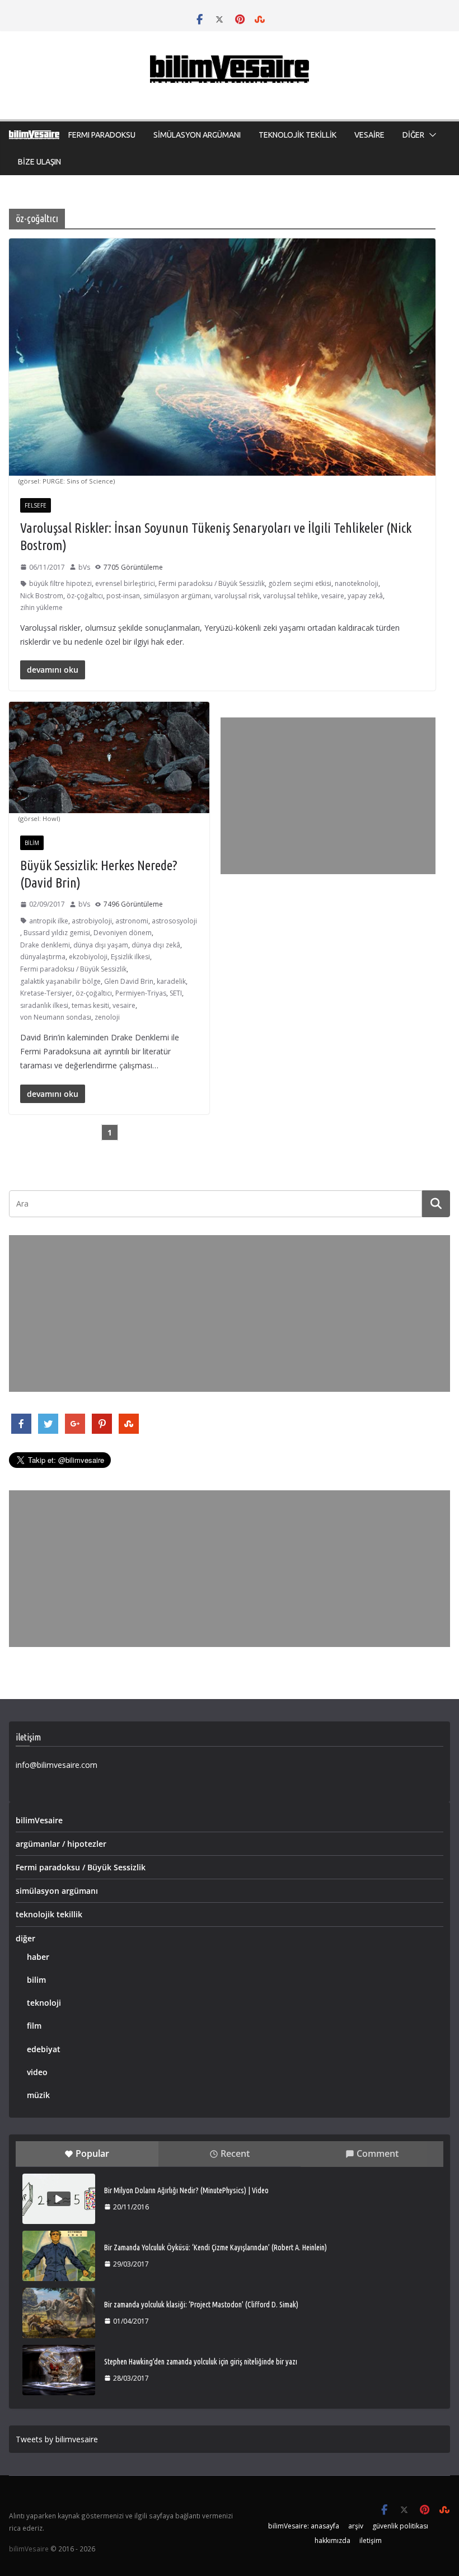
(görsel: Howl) (39, 818)
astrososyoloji (174, 921)
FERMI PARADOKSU (102, 135)
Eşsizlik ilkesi (130, 957)
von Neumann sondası (56, 1017)
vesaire (333, 596)
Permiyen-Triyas (141, 993)
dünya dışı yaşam (101, 945)
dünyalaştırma (43, 957)
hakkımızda (332, 2540)
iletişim (371, 2540)
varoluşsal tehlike (291, 596)
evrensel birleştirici (125, 583)
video (37, 2072)
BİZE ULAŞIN (39, 162)
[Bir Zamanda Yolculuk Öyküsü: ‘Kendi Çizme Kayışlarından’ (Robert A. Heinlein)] (59, 2256)
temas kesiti (90, 1005)
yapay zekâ (365, 596)
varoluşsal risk (237, 596)
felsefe (36, 505)
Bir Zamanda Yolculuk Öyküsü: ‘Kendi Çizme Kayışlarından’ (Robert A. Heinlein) (216, 2247)
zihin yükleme (41, 607)
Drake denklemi (45, 945)
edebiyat (44, 2049)
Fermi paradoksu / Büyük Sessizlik (212, 583)
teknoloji (44, 2003)
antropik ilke (49, 921)
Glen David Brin (129, 981)
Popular (92, 2153)
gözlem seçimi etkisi (300, 583)
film (34, 2026)
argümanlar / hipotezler (61, 1844)
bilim (32, 843)
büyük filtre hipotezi (60, 583)
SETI (176, 993)
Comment (378, 2153)
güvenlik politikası (400, 2526)
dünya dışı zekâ (156, 945)
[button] (430, 135)
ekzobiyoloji (88, 957)
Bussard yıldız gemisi (57, 933)
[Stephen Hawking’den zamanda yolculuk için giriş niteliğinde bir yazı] (59, 2370)
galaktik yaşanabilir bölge (60, 981)
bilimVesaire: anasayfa (304, 2526)
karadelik (171, 981)
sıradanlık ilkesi (44, 1005)
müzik (38, 2095)
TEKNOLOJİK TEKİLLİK (298, 135)
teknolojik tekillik (49, 1914)
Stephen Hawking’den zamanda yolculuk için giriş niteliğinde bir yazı (201, 2362)
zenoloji (107, 1017)
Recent (235, 2153)
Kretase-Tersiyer (46, 993)
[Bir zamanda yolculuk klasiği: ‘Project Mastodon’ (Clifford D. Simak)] (59, 2313)
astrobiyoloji (92, 921)
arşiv (356, 2526)
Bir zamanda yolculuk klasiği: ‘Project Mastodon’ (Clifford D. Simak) (201, 2305)
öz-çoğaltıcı (85, 596)
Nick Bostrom (42, 596)
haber (38, 1957)
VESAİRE (369, 135)
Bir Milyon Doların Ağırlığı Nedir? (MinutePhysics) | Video (186, 2190)
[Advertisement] (328, 796)
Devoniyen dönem (123, 933)
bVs (84, 567)
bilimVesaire (39, 1820)
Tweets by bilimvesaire (57, 2439)
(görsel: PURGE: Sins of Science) (67, 481)
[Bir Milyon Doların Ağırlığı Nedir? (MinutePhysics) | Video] (59, 2199)
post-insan (123, 596)
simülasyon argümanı (177, 596)
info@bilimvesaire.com (57, 1765)
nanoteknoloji (357, 583)
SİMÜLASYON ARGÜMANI (197, 135)
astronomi (132, 921)
